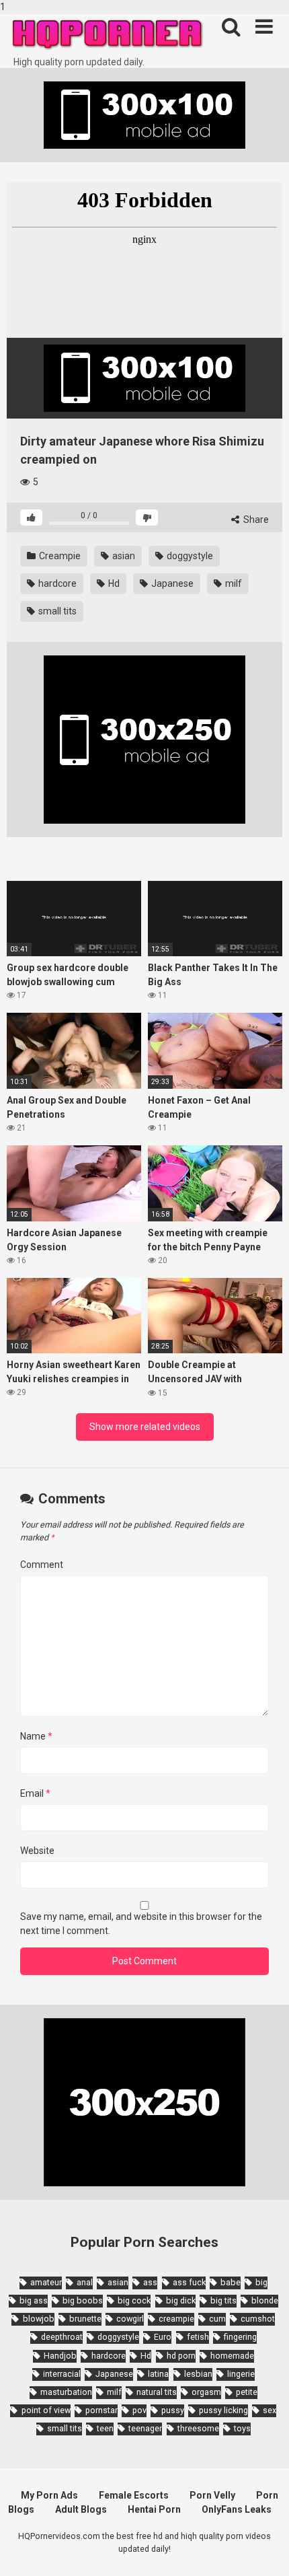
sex (270, 2410)
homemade (232, 2356)
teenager (145, 2428)
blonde (265, 2300)
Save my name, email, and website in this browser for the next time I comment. (141, 1924)
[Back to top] (264, 2551)
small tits (56, 611)
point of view (46, 2410)
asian (123, 556)
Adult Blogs (81, 2509)
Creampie (59, 556)
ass (150, 2282)
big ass (34, 2300)
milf (233, 583)
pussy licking (223, 2410)
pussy (173, 2410)
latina (158, 2374)
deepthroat (62, 2337)
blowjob (38, 2319)
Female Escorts (134, 2495)
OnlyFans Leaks (237, 2509)
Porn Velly (212, 2495)
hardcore (56, 583)
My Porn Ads (49, 2495)
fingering (240, 2337)
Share (255, 520)
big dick (181, 2300)
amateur (46, 2282)
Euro (163, 2337)
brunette (85, 2319)
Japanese (171, 583)
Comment (42, 1565)
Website (37, 1851)
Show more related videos (145, 1427)
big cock (134, 2300)
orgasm (206, 2392)
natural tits (157, 2392)
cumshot (258, 2319)
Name (36, 1736)
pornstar (101, 2410)
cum (217, 2319)
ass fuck (189, 2282)
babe (231, 2282)
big (261, 2282)
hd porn (181, 2356)
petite (247, 2392)
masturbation (66, 2392)
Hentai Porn (154, 2509)
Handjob (60, 2356)
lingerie (241, 2374)
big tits (223, 2300)
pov (139, 2410)
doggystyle (189, 556)
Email (35, 1793)
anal (85, 2282)
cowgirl (130, 2319)
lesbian (198, 2374)
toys (242, 2428)
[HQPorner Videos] (108, 35)
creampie (176, 2319)
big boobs (83, 2300)
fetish (198, 2337)
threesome (198, 2428)
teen (105, 2428)
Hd (113, 583)
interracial (62, 2374)
